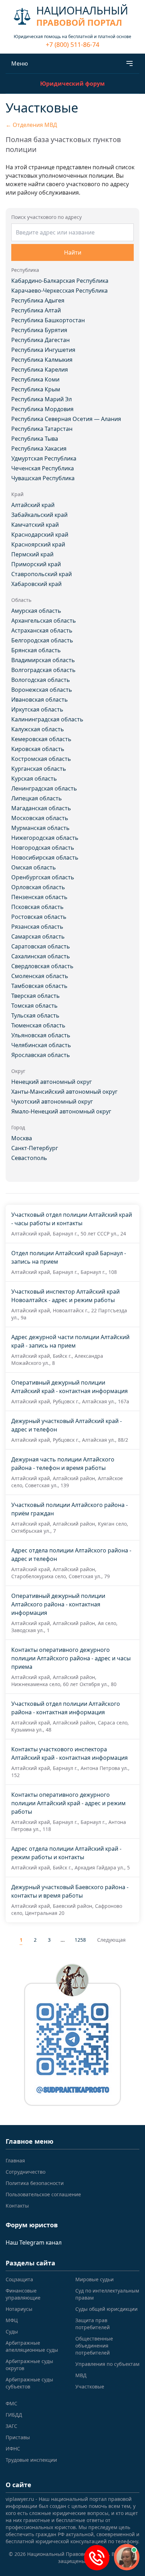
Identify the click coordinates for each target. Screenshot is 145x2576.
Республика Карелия (40, 370)
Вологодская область (41, 680)
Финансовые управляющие (23, 2294)
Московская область (40, 818)
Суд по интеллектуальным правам (107, 2294)
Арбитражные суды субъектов (29, 2383)
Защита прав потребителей (93, 2324)
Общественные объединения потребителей (94, 2346)
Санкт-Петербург (35, 1148)
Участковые (90, 2386)
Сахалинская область (41, 956)
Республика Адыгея (38, 300)
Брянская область (36, 650)
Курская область (34, 779)
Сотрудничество (26, 2172)
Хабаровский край (36, 584)
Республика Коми (35, 379)
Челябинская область (41, 1045)
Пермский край (32, 554)
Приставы (18, 2437)
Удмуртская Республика (44, 458)
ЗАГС (11, 2426)
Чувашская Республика (43, 478)
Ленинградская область (44, 788)
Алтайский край (33, 505)
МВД (81, 2375)
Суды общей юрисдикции (106, 2309)
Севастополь (29, 1158)
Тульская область (35, 1015)
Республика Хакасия (39, 448)
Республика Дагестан (40, 340)
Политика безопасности (35, 2183)
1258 (80, 1940)
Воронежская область (42, 690)
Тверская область (36, 996)
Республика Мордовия (42, 409)
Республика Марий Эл (42, 399)
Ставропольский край (42, 574)
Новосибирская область (45, 857)
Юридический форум (72, 84)
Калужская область (38, 729)
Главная (15, 2160)
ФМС (11, 2403)
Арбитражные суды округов (29, 2365)
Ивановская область (40, 700)
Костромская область (41, 759)
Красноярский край (38, 544)
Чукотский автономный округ (52, 1101)
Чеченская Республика (43, 468)
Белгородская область (42, 640)
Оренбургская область (43, 877)
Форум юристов (32, 2225)
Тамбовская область (39, 986)
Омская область (34, 867)
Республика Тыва (35, 439)
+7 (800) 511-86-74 (72, 44)
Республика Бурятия (39, 330)
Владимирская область (43, 660)
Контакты (17, 2206)
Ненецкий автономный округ (52, 1082)
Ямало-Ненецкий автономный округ (61, 1111)
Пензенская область (39, 897)
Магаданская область (41, 808)
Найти (73, 252)
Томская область (34, 1006)
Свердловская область (42, 966)
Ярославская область (41, 1055)
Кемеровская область (41, 739)
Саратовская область (41, 946)
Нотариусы (19, 2309)
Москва (22, 1138)
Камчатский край (35, 525)
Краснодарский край (40, 535)
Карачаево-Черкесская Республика (59, 291)
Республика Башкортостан (48, 320)
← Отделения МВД (31, 125)
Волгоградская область (43, 670)
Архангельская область (44, 621)
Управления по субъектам (107, 2364)
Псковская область (37, 907)
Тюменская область (38, 1025)
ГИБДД (14, 2415)
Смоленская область (40, 976)
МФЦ (12, 2320)
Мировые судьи (94, 2279)
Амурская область (36, 611)
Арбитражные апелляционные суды (32, 2346)
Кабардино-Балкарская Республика (60, 281)
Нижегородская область (45, 838)
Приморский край (36, 564)
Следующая (111, 1940)
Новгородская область (43, 848)
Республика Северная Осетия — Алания (66, 419)
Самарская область (38, 936)
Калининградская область (47, 719)
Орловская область (38, 887)
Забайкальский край (39, 515)
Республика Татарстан (42, 429)
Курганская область (39, 769)
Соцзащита (19, 2279)
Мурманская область (40, 828)
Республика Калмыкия (42, 360)
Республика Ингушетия (43, 350)
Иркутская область (37, 709)
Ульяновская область (41, 1035)
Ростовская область (39, 917)
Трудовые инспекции (31, 2460)
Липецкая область (37, 798)
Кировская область (38, 749)
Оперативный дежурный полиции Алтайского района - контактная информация (58, 1604)
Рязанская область (37, 927)
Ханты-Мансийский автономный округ (64, 1092)
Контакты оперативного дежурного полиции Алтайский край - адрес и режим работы (68, 1803)
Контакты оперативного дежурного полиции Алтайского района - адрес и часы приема (71, 1658)
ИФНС (13, 2449)
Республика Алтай (36, 310)
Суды (12, 2331)
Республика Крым (36, 389)
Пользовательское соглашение (43, 2194)
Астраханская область (42, 630)
